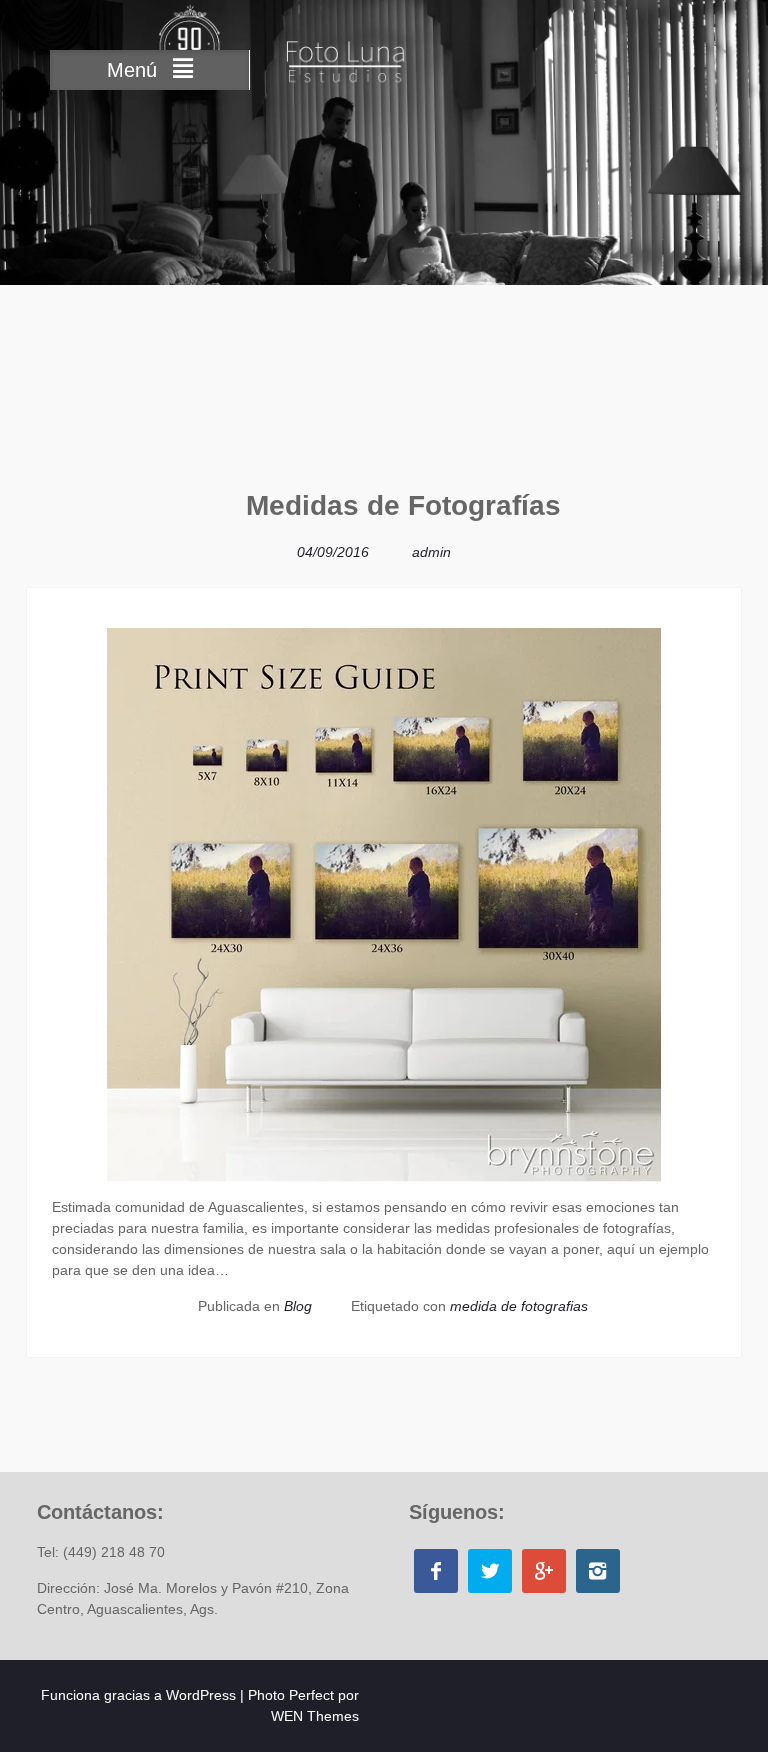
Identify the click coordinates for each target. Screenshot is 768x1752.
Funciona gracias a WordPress (138, 1695)
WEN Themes (315, 1716)
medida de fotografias (519, 1306)
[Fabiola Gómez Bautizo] (56, 514)
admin (431, 552)
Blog (298, 1306)
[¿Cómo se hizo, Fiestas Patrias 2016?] (711, 571)
